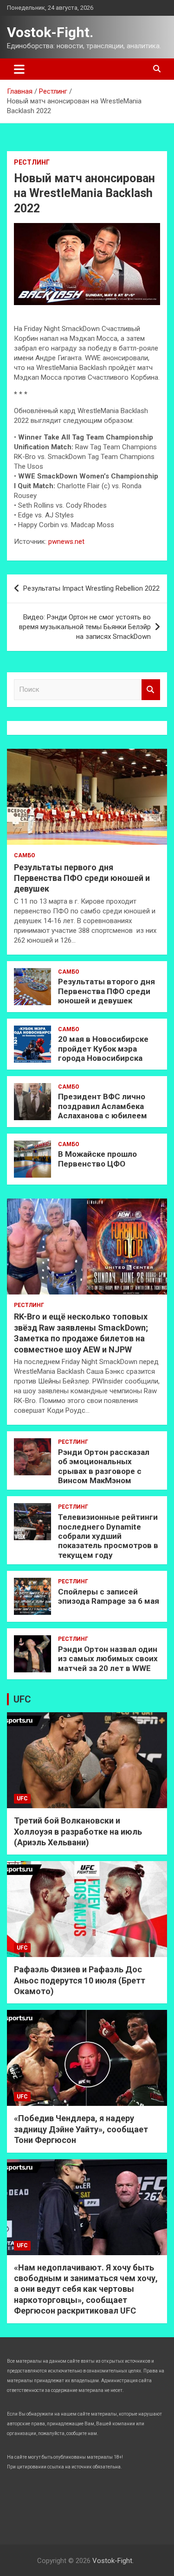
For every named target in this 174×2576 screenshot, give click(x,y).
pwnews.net (66, 542)
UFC (22, 1699)
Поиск (151, 690)
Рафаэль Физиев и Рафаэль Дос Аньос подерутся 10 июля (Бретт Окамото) (80, 1980)
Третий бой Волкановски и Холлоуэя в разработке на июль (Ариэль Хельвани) (78, 1831)
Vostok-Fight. (50, 32)
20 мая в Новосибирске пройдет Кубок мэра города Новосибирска (103, 1049)
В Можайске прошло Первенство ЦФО (97, 1159)
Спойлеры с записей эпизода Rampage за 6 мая (109, 1596)
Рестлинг (32, 162)
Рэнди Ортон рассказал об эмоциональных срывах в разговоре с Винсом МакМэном (104, 1466)
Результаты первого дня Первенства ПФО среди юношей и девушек (82, 878)
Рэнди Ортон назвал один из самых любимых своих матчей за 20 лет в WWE (108, 1659)
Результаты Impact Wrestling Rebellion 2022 (91, 588)
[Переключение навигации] (19, 69)
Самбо (25, 855)
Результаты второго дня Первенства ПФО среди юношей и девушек (106, 991)
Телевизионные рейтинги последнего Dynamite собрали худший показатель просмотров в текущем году (108, 1536)
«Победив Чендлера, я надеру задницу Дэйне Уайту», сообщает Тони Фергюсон (81, 2129)
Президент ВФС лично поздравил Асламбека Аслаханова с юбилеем (103, 1106)
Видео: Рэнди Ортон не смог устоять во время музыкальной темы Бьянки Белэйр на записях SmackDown (85, 627)
